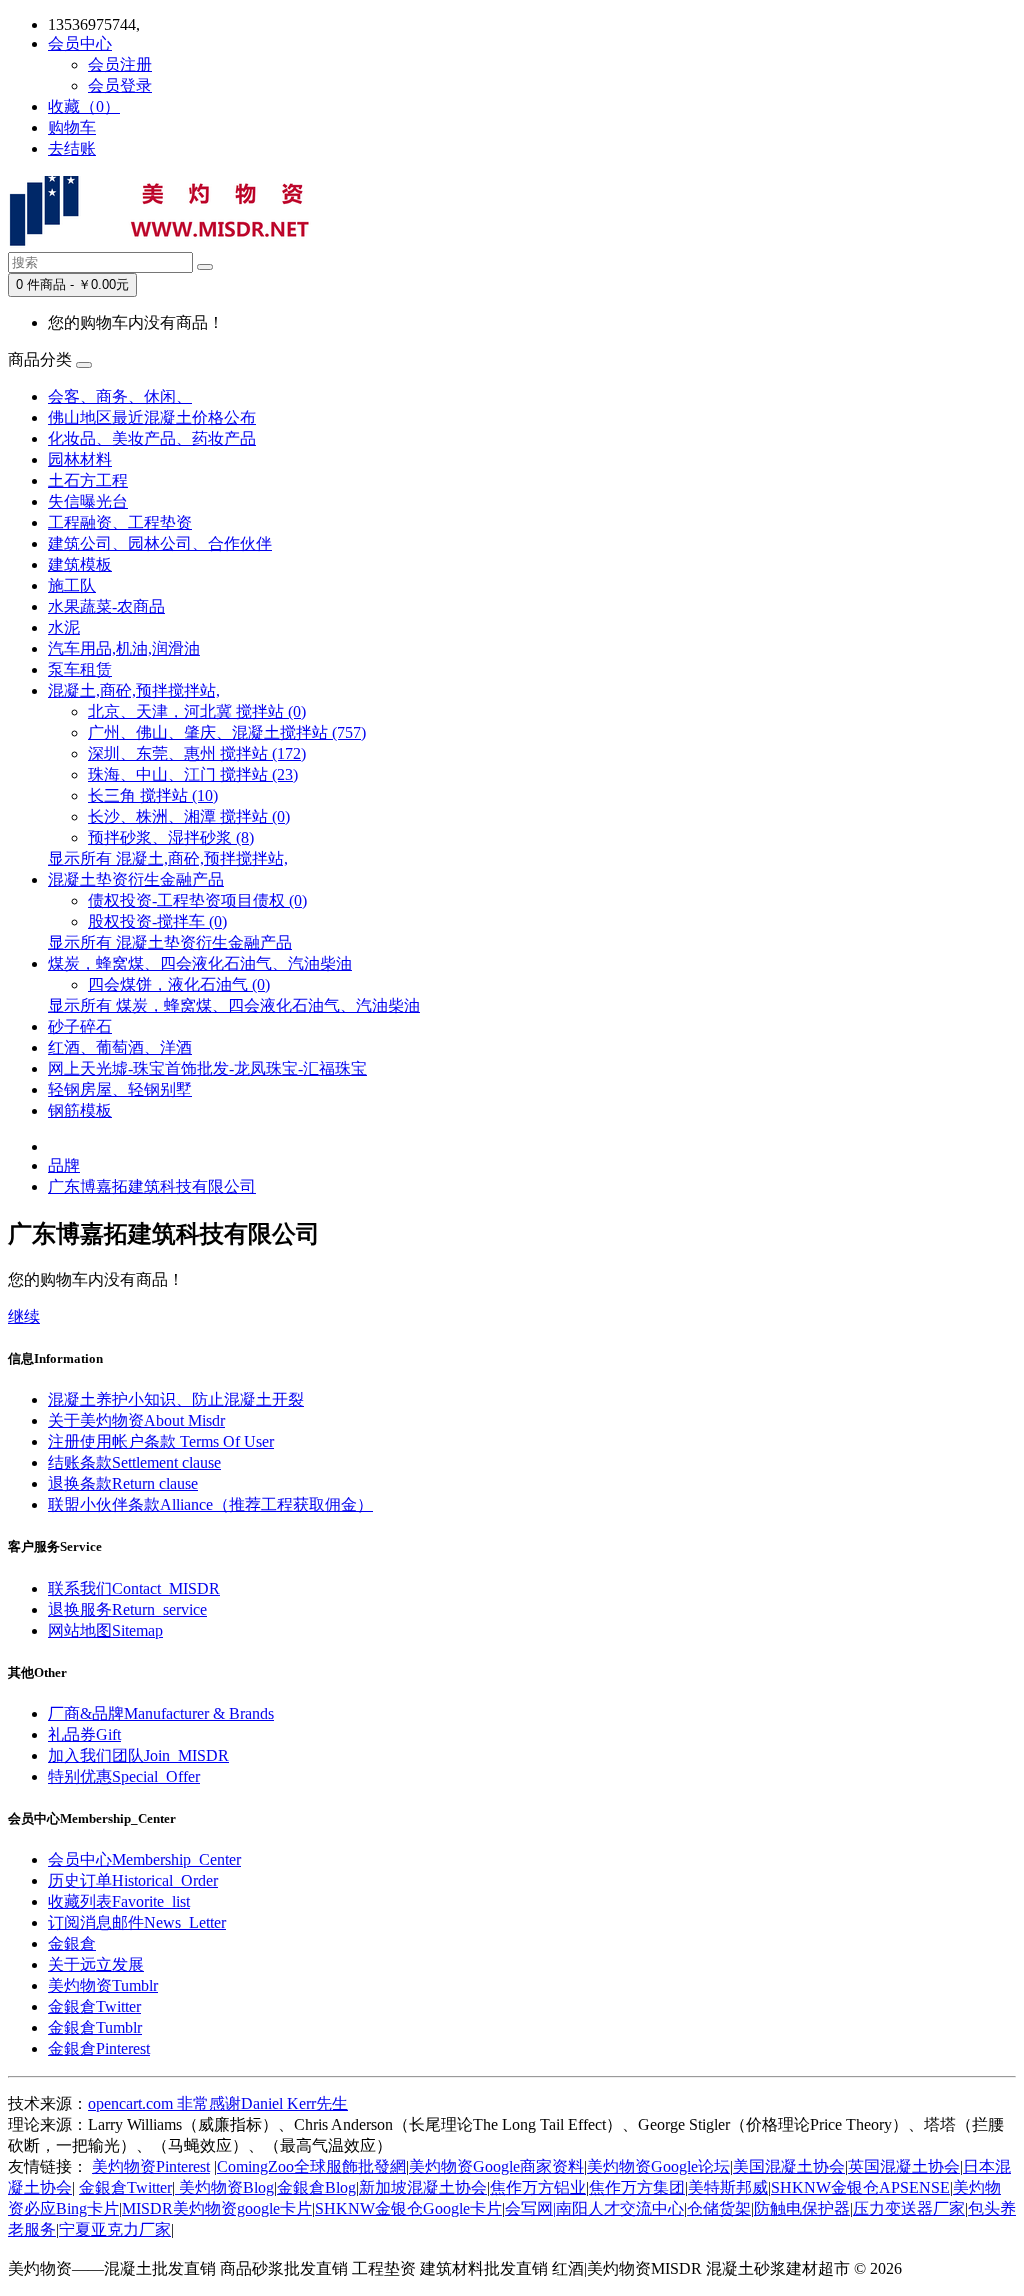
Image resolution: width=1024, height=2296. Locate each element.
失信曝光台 (88, 501)
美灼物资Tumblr (103, 1985)
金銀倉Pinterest (99, 2048)
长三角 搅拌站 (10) (153, 795)
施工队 (72, 585)
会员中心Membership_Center (144, 1859)
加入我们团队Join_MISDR (138, 1755)
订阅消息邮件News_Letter (137, 1922)
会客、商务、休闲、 (120, 396)
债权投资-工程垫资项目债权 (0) (197, 900)
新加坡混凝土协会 (423, 2187)
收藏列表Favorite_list (119, 1901)
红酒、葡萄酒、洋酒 (120, 1047)
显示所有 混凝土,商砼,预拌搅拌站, (168, 858)
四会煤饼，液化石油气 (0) (179, 984)
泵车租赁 (80, 669)
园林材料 (80, 459)
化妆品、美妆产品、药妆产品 (152, 438)
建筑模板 (80, 564)
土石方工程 (88, 480)
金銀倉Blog (316, 2187)
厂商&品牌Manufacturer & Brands (161, 1713)
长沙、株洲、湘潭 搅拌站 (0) (189, 816)
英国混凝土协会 (904, 2166)
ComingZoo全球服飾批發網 (311, 2166)
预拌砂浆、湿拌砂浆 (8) (171, 837)
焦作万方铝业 (538, 2187)
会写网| (530, 2208)
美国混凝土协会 (789, 2166)
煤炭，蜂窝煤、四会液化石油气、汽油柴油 (200, 963)
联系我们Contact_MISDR (134, 1588)
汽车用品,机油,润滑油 (124, 648)
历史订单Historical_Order (133, 1880)
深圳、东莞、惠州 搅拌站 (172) (197, 753)
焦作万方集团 (637, 2187)
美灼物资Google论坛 (658, 2166)
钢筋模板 (80, 1110)
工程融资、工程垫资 (120, 522)
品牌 (64, 1165)
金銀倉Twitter (94, 2006)
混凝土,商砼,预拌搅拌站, (134, 690)
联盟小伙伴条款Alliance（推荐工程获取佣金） (210, 1504)
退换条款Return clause (123, 1483)
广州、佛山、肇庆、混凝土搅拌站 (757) (227, 732)
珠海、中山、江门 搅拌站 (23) (193, 774)
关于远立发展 (96, 1964)
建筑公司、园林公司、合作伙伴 (160, 543)
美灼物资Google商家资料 (496, 2166)
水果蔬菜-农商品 (106, 606)
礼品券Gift (84, 1734)
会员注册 (120, 64)
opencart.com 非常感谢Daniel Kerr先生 (218, 2103)
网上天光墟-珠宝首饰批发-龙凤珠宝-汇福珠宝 (207, 1068)
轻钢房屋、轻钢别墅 (120, 1089)
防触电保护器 (802, 2208)
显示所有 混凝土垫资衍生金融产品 (170, 942)
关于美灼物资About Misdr (136, 1420)
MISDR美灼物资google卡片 (217, 2208)
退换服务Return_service (127, 1609)
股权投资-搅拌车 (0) (157, 921)
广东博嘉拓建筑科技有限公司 (152, 1186)
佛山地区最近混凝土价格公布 (152, 417)
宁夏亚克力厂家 (115, 2229)
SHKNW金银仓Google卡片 (408, 2208)
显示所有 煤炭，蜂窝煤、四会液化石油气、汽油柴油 (234, 1005)
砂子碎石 (80, 1026)
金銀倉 (72, 1943)
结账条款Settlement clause (134, 1462)
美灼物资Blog (224, 2187)
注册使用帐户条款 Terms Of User (161, 1441)
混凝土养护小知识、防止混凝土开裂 (176, 1399)
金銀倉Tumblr (95, 2027)
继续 (24, 1316)
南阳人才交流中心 (620, 2208)
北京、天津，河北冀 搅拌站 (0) (197, 711)
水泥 (64, 627)
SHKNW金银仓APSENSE (860, 2187)
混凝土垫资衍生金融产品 (136, 879)
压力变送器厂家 (909, 2208)
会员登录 (120, 85)
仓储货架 (719, 2208)
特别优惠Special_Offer (124, 1776)
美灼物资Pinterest (151, 2166)
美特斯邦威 (728, 2187)
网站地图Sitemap (105, 1630)
